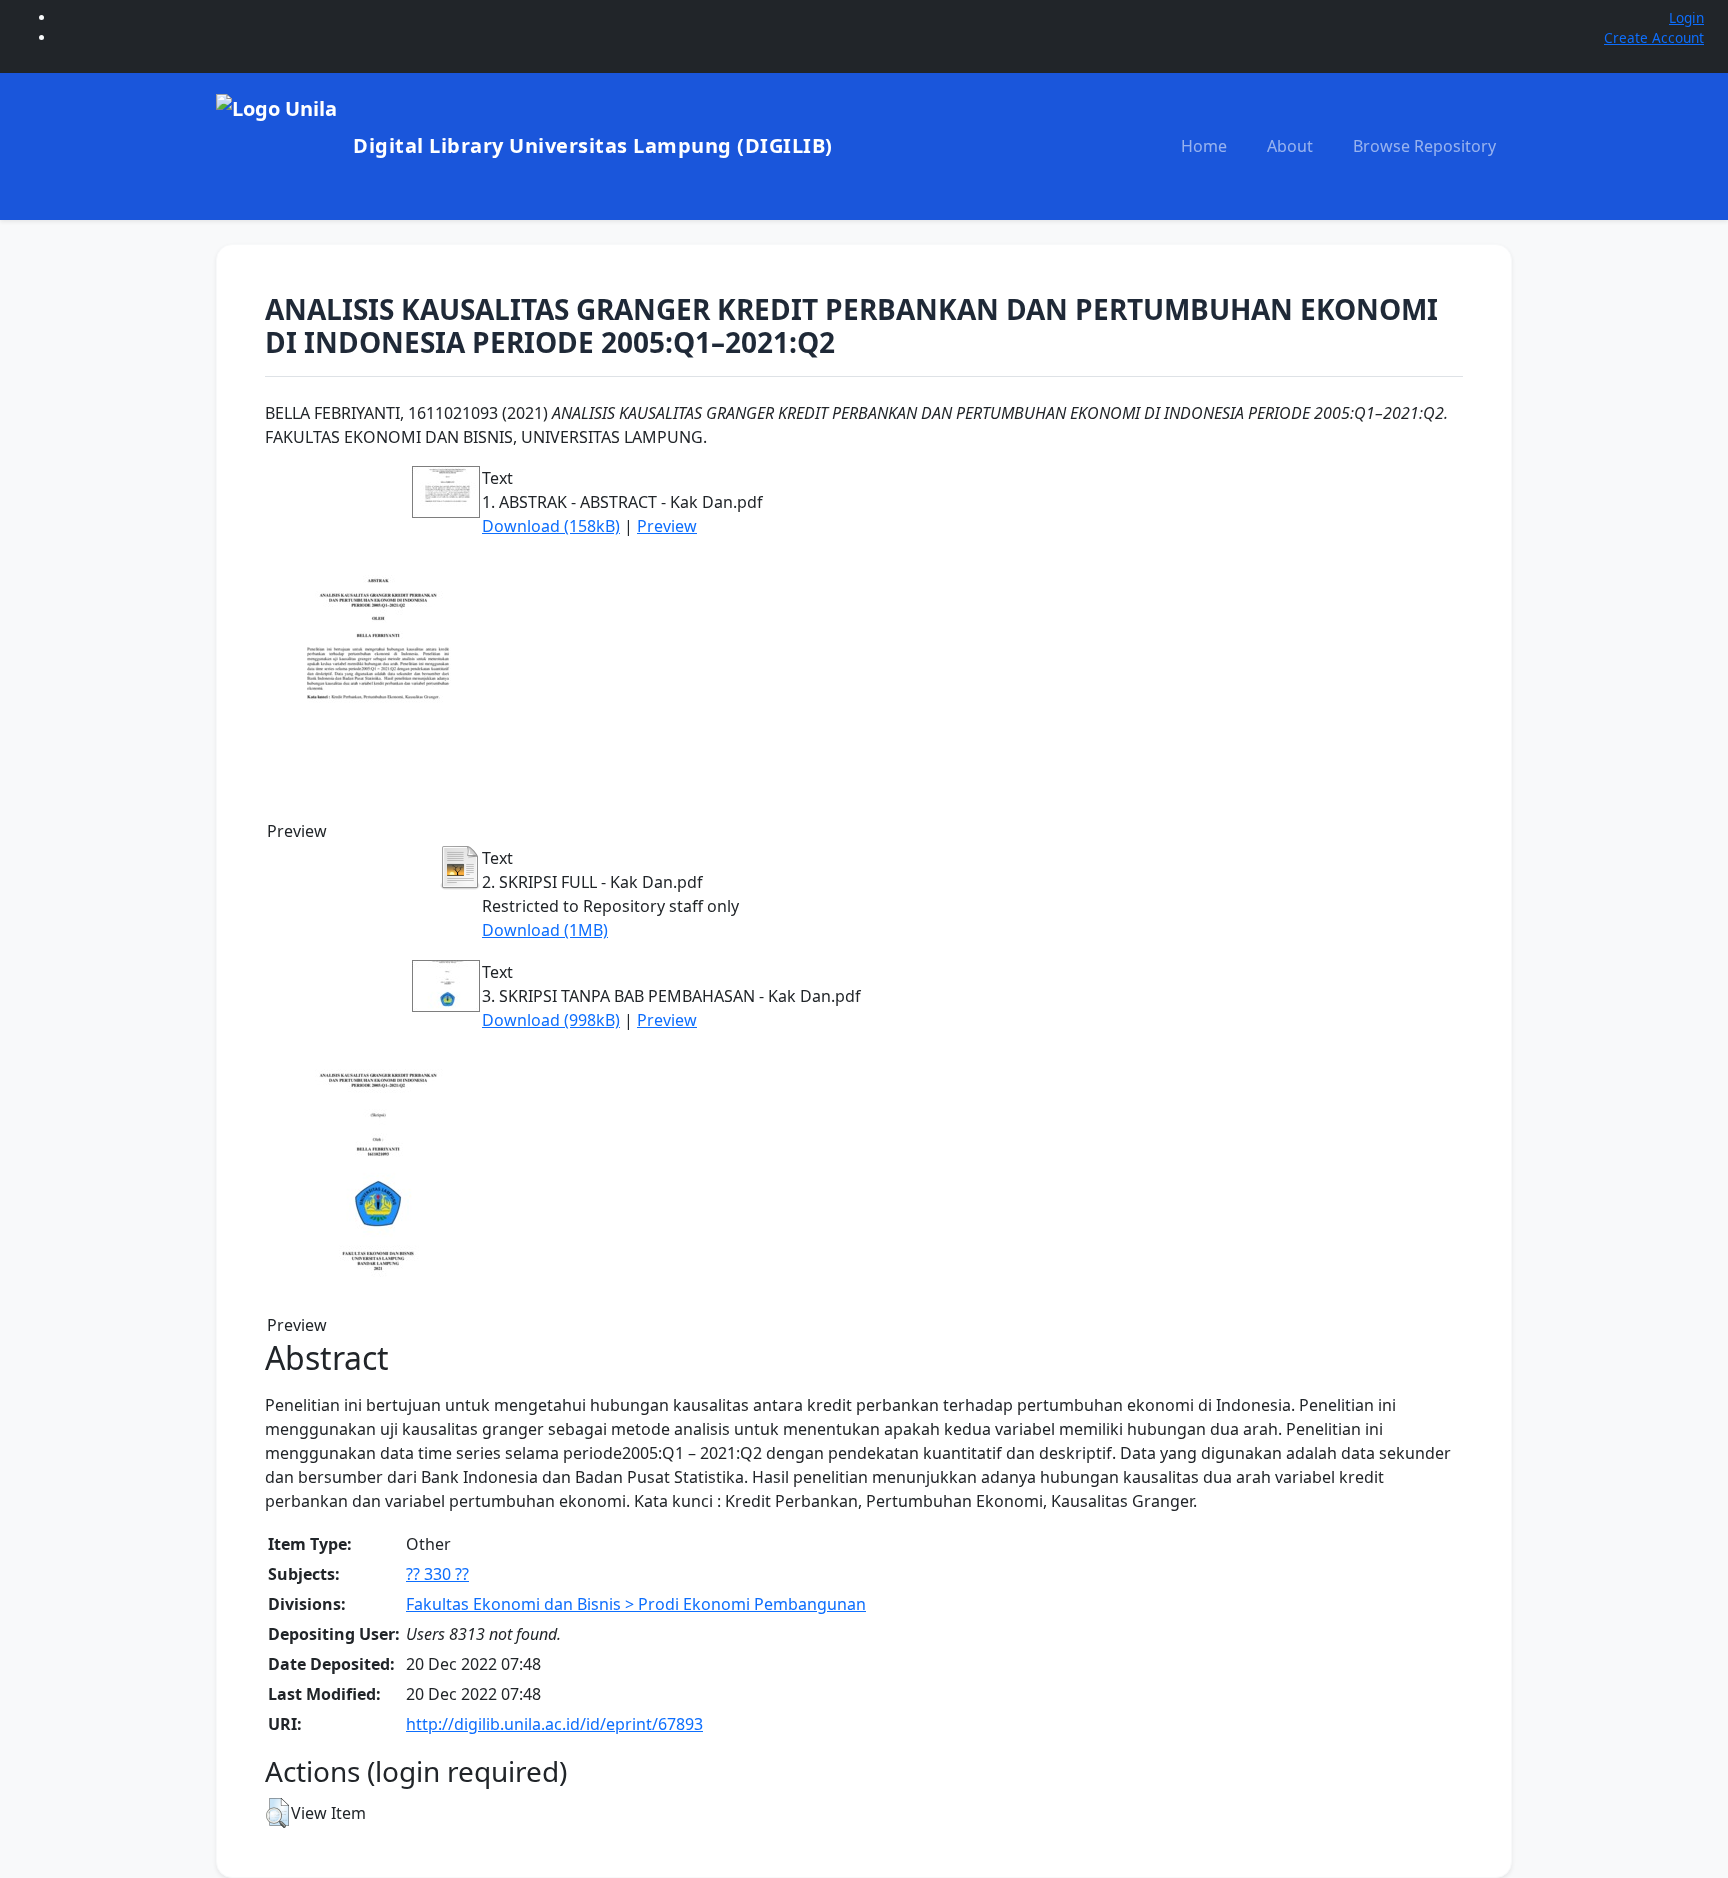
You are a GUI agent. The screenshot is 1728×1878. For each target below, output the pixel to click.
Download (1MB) (545, 930)
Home (1204, 146)
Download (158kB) (551, 526)
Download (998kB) (551, 1020)
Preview (667, 526)
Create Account (1654, 37)
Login (1686, 17)
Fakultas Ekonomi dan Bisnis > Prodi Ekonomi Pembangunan (636, 1604)
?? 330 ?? (437, 1574)
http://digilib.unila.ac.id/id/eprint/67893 (554, 1724)
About (1290, 146)
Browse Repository (1424, 146)
